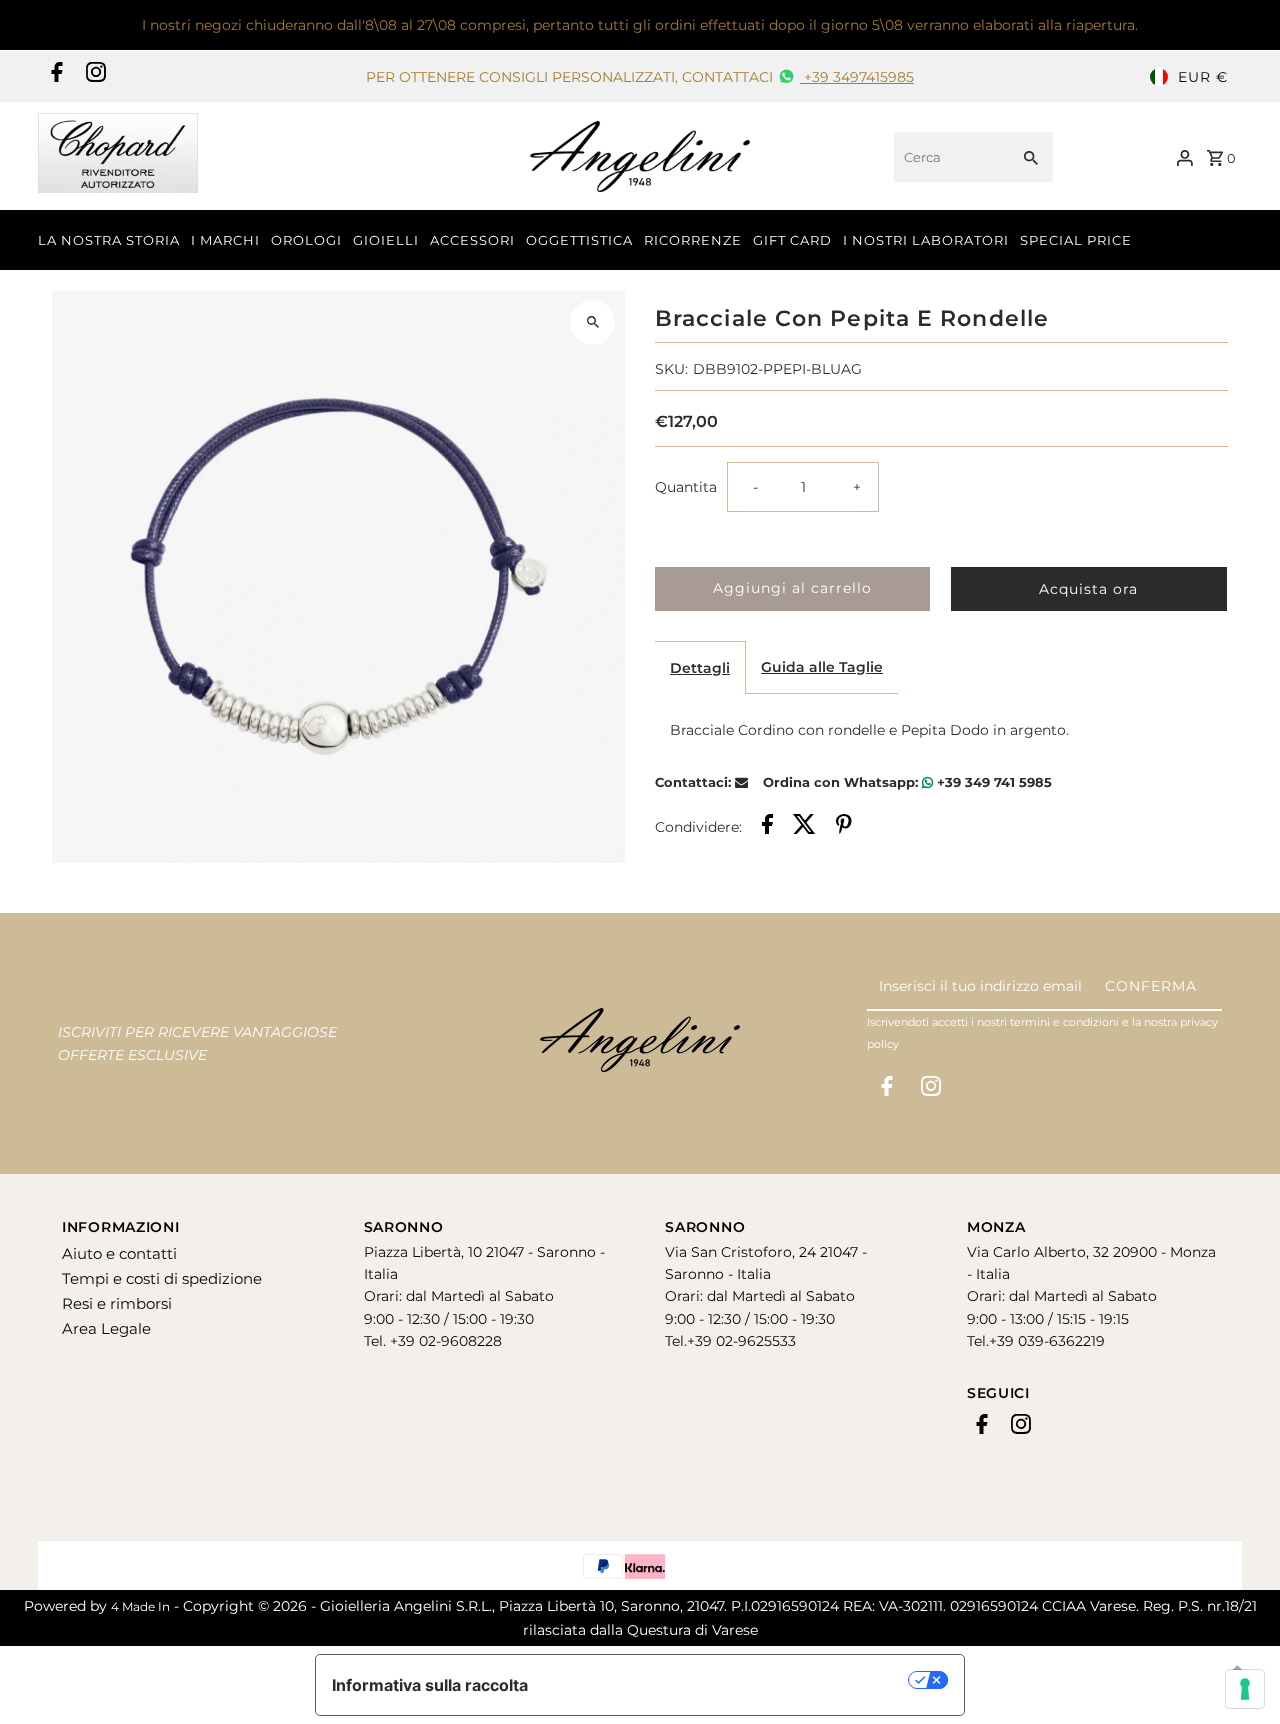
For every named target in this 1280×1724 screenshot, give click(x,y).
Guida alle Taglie (822, 667)
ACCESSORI (472, 240)
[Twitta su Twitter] (804, 827)
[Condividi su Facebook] (767, 827)
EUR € (1203, 77)
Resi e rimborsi (117, 1303)
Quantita (686, 487)
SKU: (671, 369)
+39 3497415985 (857, 77)
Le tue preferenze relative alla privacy (728, 1680)
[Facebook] (54, 77)
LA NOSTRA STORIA (109, 240)
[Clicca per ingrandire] (592, 322)
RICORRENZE (693, 240)
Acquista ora (1088, 589)
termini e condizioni (1064, 1022)
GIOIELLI (386, 240)
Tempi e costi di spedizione (162, 1278)
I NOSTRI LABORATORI (926, 240)
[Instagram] (93, 77)
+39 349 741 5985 (992, 782)
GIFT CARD (792, 240)
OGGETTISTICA (579, 240)
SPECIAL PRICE (1076, 240)
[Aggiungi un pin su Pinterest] (844, 827)
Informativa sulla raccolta (430, 1685)
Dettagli (700, 668)
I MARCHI (225, 240)
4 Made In (140, 1606)
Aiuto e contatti (119, 1253)
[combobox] (949, 157)
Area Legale (106, 1328)
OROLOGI (306, 240)
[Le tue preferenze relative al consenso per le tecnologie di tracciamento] (1245, 1689)
